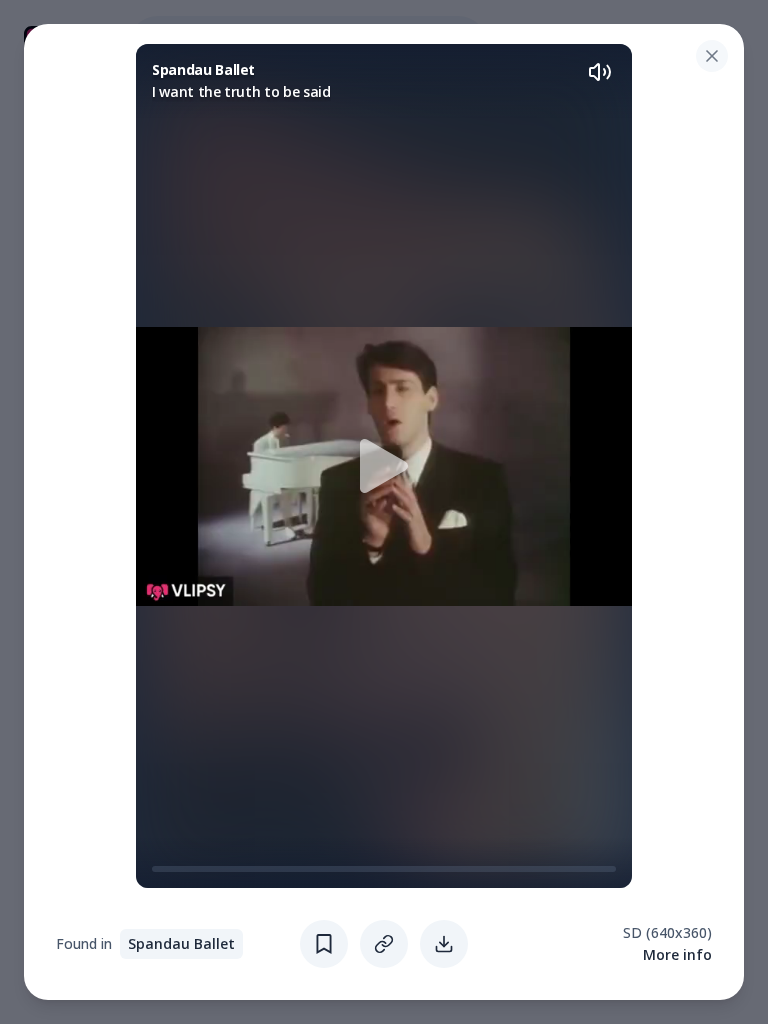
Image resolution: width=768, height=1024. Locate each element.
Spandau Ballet (181, 943)
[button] (384, 466)
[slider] (160, 869)
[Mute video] (600, 72)
